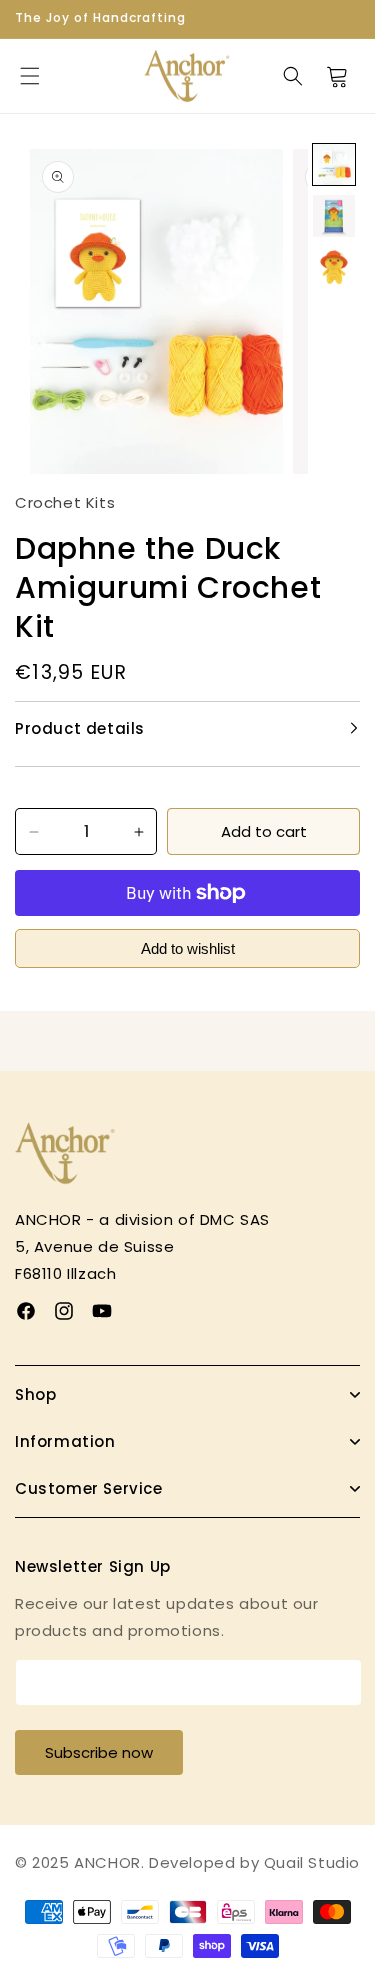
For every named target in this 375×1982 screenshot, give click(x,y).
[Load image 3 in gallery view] (334, 268)
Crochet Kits (65, 502)
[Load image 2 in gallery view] (334, 216)
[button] (30, 76)
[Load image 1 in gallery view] (334, 165)
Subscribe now (99, 1752)
